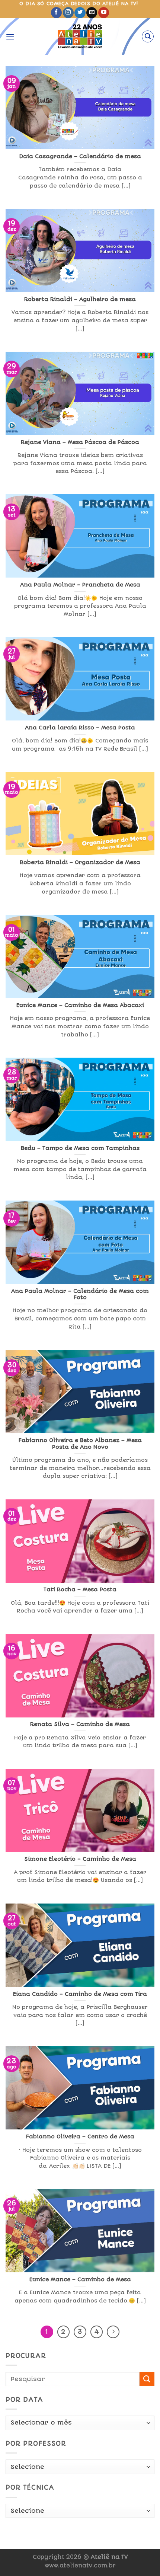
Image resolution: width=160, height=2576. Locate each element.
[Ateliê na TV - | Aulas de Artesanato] (80, 36)
